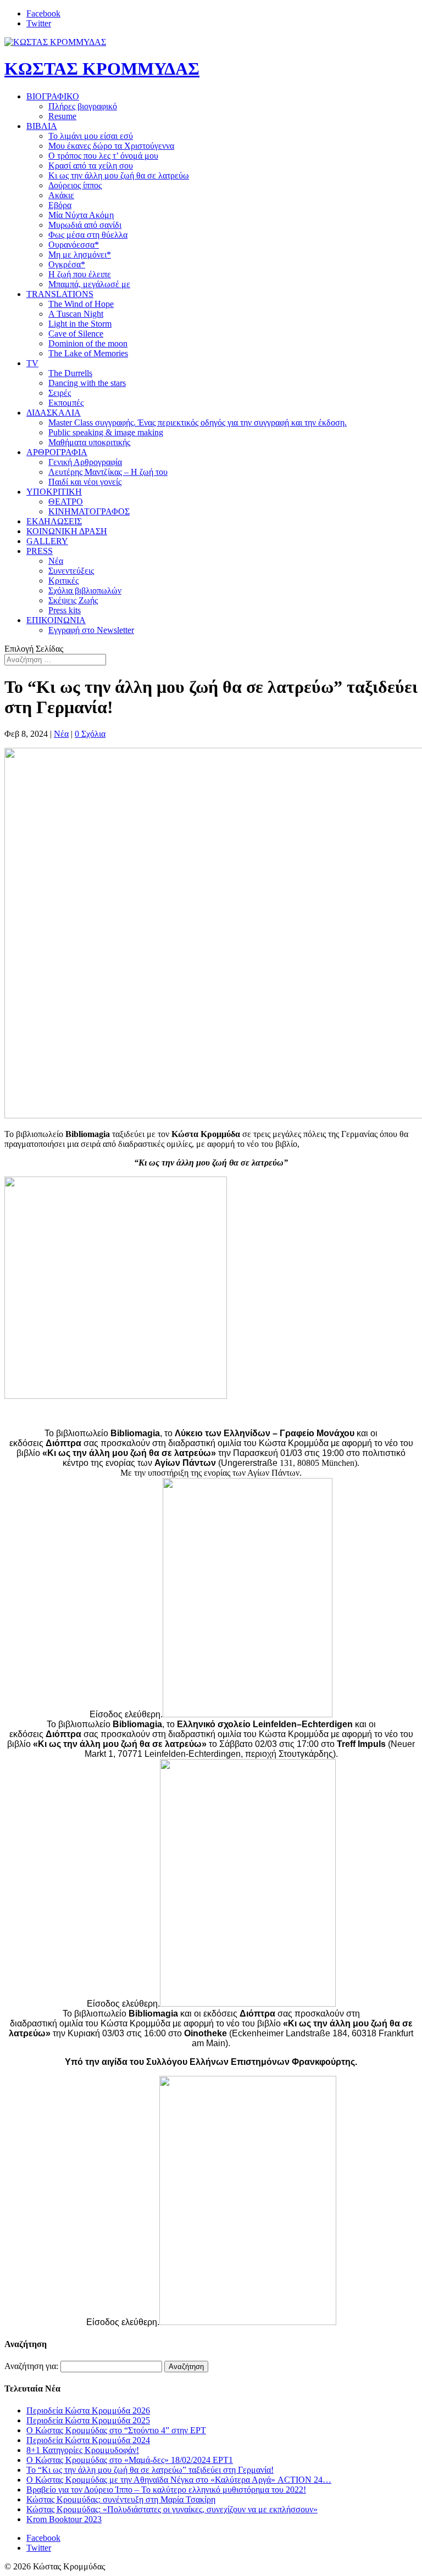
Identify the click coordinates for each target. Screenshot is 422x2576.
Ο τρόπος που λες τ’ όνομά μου (103, 156)
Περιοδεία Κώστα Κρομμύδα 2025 (88, 2420)
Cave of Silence (76, 334)
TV (32, 363)
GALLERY (47, 541)
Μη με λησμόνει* (80, 254)
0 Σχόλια (90, 734)
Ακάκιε (61, 195)
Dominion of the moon (88, 343)
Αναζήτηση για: (31, 2366)
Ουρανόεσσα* (74, 245)
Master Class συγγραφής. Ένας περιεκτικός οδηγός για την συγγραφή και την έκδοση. (198, 422)
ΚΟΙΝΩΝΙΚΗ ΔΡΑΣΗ (67, 531)
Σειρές (60, 393)
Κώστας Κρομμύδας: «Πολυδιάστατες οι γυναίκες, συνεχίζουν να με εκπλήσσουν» (172, 2509)
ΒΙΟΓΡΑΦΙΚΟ (53, 96)
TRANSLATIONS (60, 294)
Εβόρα (60, 205)
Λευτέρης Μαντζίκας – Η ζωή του (108, 472)
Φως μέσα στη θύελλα (88, 235)
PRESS (40, 551)
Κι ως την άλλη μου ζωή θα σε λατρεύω (119, 175)
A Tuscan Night (76, 314)
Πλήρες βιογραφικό (83, 106)
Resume (62, 116)
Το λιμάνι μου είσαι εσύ (91, 136)
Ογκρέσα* (67, 264)
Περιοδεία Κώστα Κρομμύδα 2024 (88, 2440)
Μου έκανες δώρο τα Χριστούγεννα (111, 146)
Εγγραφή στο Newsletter (91, 630)
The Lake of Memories (88, 353)
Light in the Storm (80, 324)
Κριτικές (63, 581)
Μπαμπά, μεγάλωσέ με (89, 284)
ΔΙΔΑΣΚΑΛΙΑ (54, 413)
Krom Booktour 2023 (64, 2519)
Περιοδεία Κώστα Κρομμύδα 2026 (88, 2410)
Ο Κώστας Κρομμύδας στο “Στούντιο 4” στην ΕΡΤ (116, 2430)
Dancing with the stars (87, 383)
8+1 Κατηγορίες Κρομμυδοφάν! (83, 2450)
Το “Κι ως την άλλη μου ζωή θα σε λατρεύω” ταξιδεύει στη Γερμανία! (150, 2470)
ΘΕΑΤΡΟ (66, 502)
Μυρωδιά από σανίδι (85, 225)
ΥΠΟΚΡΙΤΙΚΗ (54, 492)
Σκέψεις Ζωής (73, 600)
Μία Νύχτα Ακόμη (81, 215)
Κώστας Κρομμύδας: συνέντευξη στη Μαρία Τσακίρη (121, 2499)
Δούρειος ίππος (75, 185)
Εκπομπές (66, 403)
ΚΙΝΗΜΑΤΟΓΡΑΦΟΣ (89, 511)
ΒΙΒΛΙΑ (42, 126)
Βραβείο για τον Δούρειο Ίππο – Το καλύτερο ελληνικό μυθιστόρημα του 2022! (166, 2490)
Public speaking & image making (106, 432)
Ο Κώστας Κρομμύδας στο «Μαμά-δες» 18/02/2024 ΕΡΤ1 (130, 2460)
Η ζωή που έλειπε (80, 274)
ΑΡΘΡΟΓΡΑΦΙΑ (57, 452)
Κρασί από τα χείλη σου (91, 166)
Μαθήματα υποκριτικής (89, 442)
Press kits (65, 610)
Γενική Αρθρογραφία (85, 462)
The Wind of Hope (81, 304)
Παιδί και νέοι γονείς (85, 482)
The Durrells (70, 373)
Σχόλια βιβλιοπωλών (85, 590)
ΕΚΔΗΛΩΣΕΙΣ (54, 521)
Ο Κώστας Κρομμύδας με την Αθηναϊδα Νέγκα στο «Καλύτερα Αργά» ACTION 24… (179, 2480)
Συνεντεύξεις (71, 571)
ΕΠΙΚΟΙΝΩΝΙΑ (56, 620)
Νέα (56, 561)
